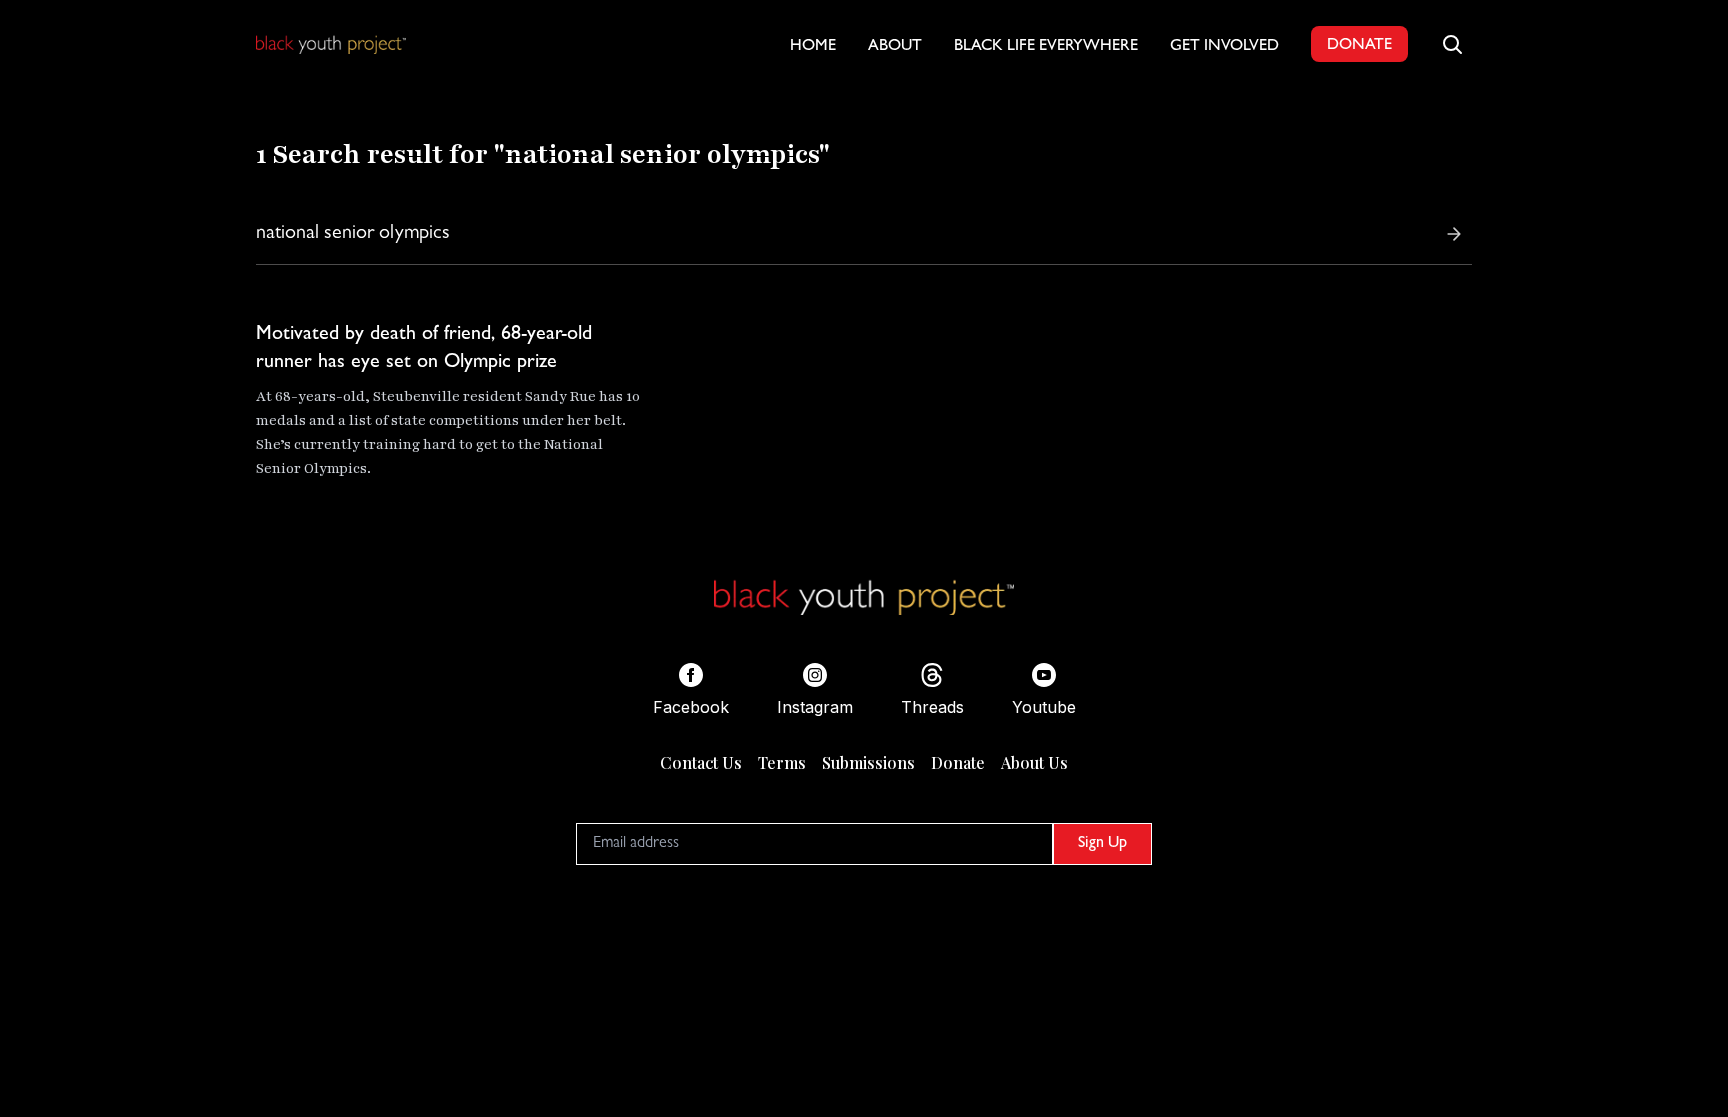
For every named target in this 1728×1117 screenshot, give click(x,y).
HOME (813, 47)
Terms (782, 762)
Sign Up (1102, 844)
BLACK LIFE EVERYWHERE (1046, 47)
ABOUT (895, 47)
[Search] (1454, 234)
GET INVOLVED (1224, 47)
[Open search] (1452, 44)
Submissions (868, 762)
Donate (958, 762)
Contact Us (701, 762)
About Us (1034, 762)
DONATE (1359, 46)
